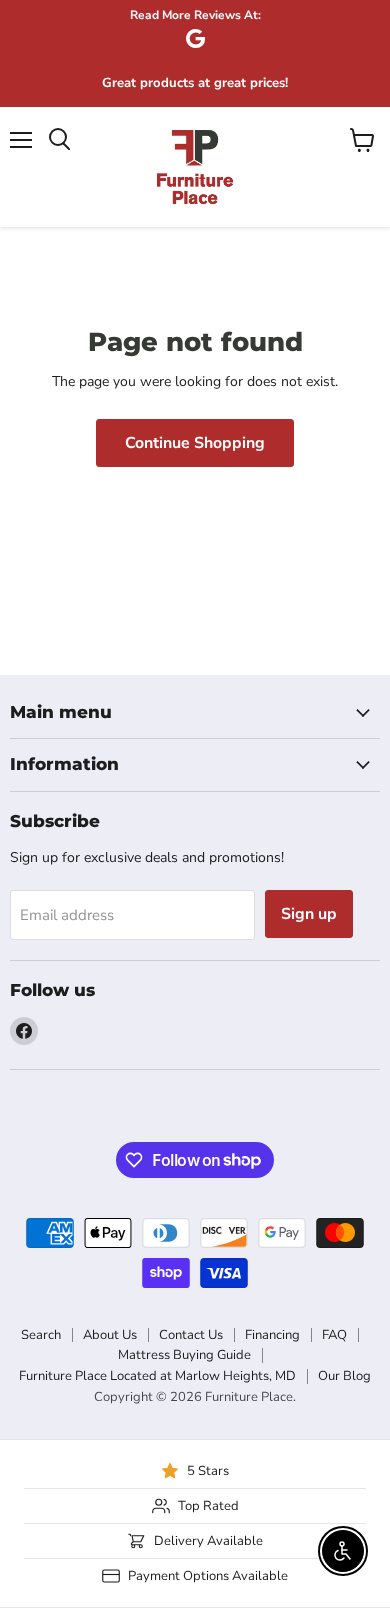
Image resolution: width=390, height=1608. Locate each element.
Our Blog (344, 1376)
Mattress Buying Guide (184, 1355)
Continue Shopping (195, 443)
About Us (110, 1335)
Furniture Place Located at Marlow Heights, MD (157, 1376)
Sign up (309, 914)
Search (41, 1335)
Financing (272, 1335)
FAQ (334, 1335)
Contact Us (191, 1335)
